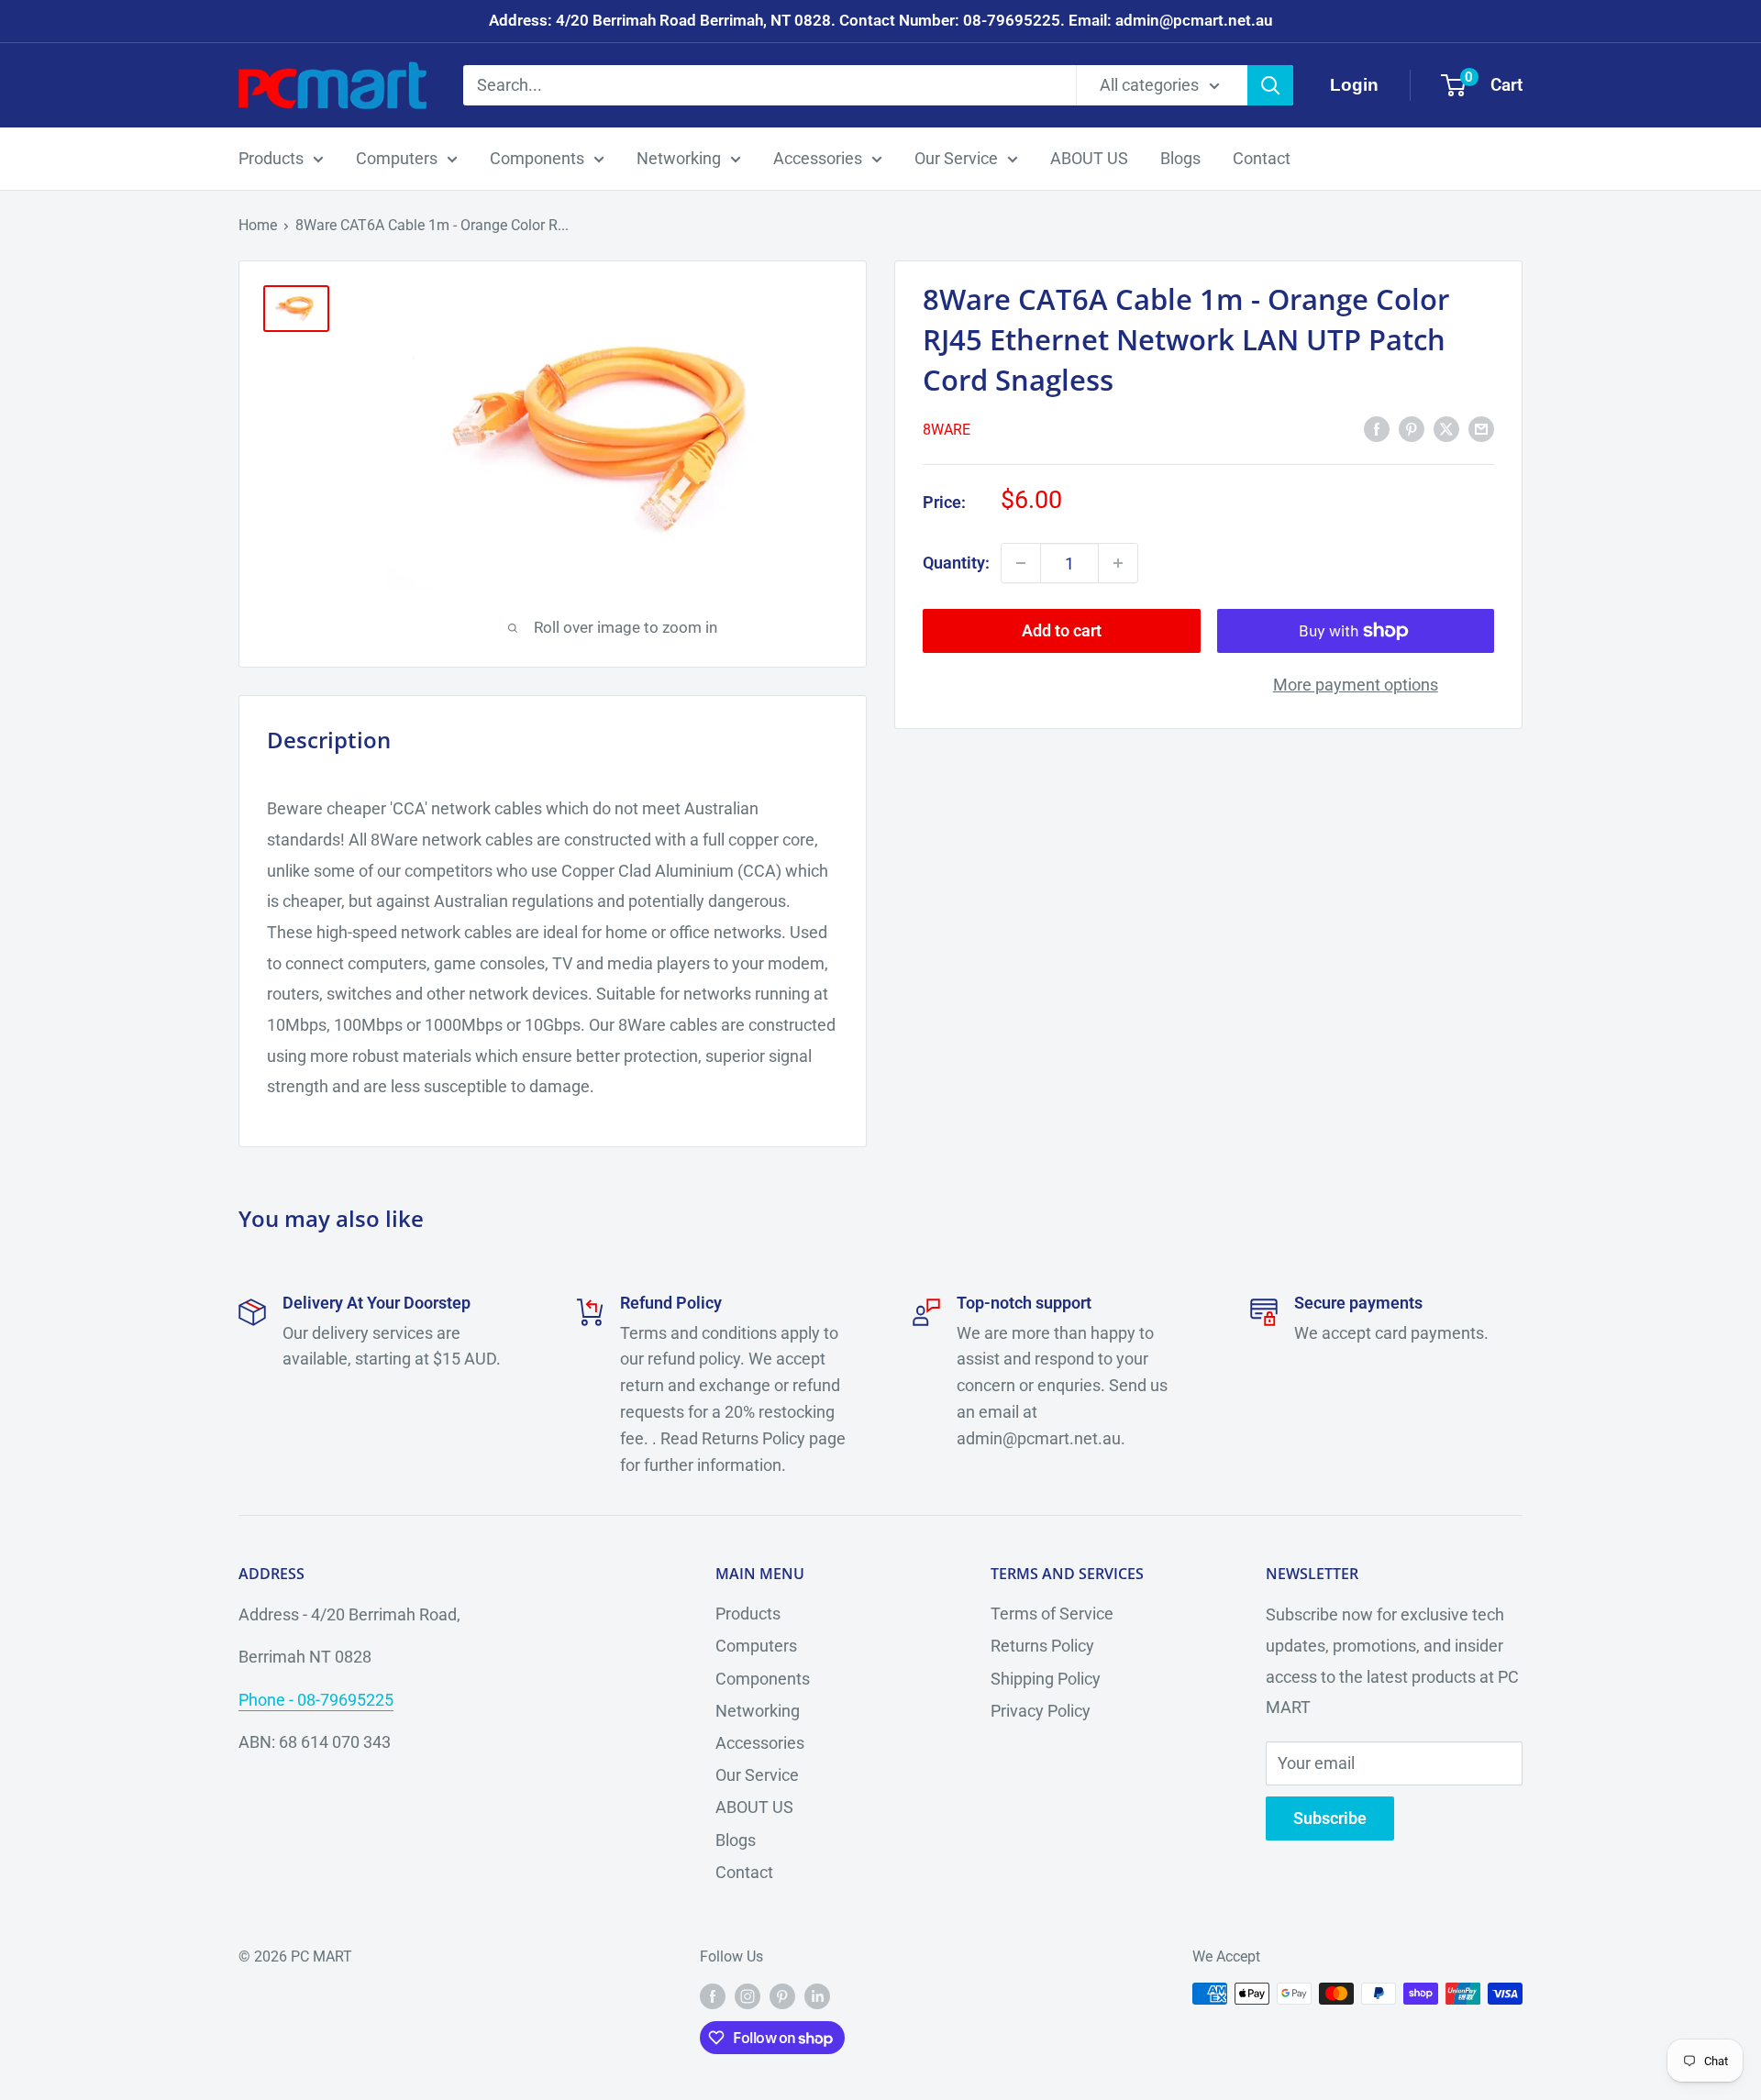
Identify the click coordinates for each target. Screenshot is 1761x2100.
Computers (397, 158)
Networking (679, 158)
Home (258, 225)
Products (271, 158)
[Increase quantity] (1118, 563)
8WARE (947, 430)
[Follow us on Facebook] (713, 1996)
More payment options (1356, 685)
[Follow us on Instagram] (748, 1996)
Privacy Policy (1041, 1711)
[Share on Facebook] (1377, 428)
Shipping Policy (1046, 1679)
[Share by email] (1481, 428)
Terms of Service (1052, 1614)
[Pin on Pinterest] (1412, 428)
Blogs (1180, 158)
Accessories (818, 158)
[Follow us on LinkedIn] (817, 1996)
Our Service (956, 158)
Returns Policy (1042, 1646)
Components (537, 158)
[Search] (1270, 85)
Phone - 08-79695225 (316, 1700)
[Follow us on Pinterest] (782, 1996)
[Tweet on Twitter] (1446, 428)
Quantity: (956, 563)
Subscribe (1330, 1818)
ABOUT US (1089, 158)
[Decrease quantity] (1021, 563)
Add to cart (1062, 630)
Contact (1262, 158)
